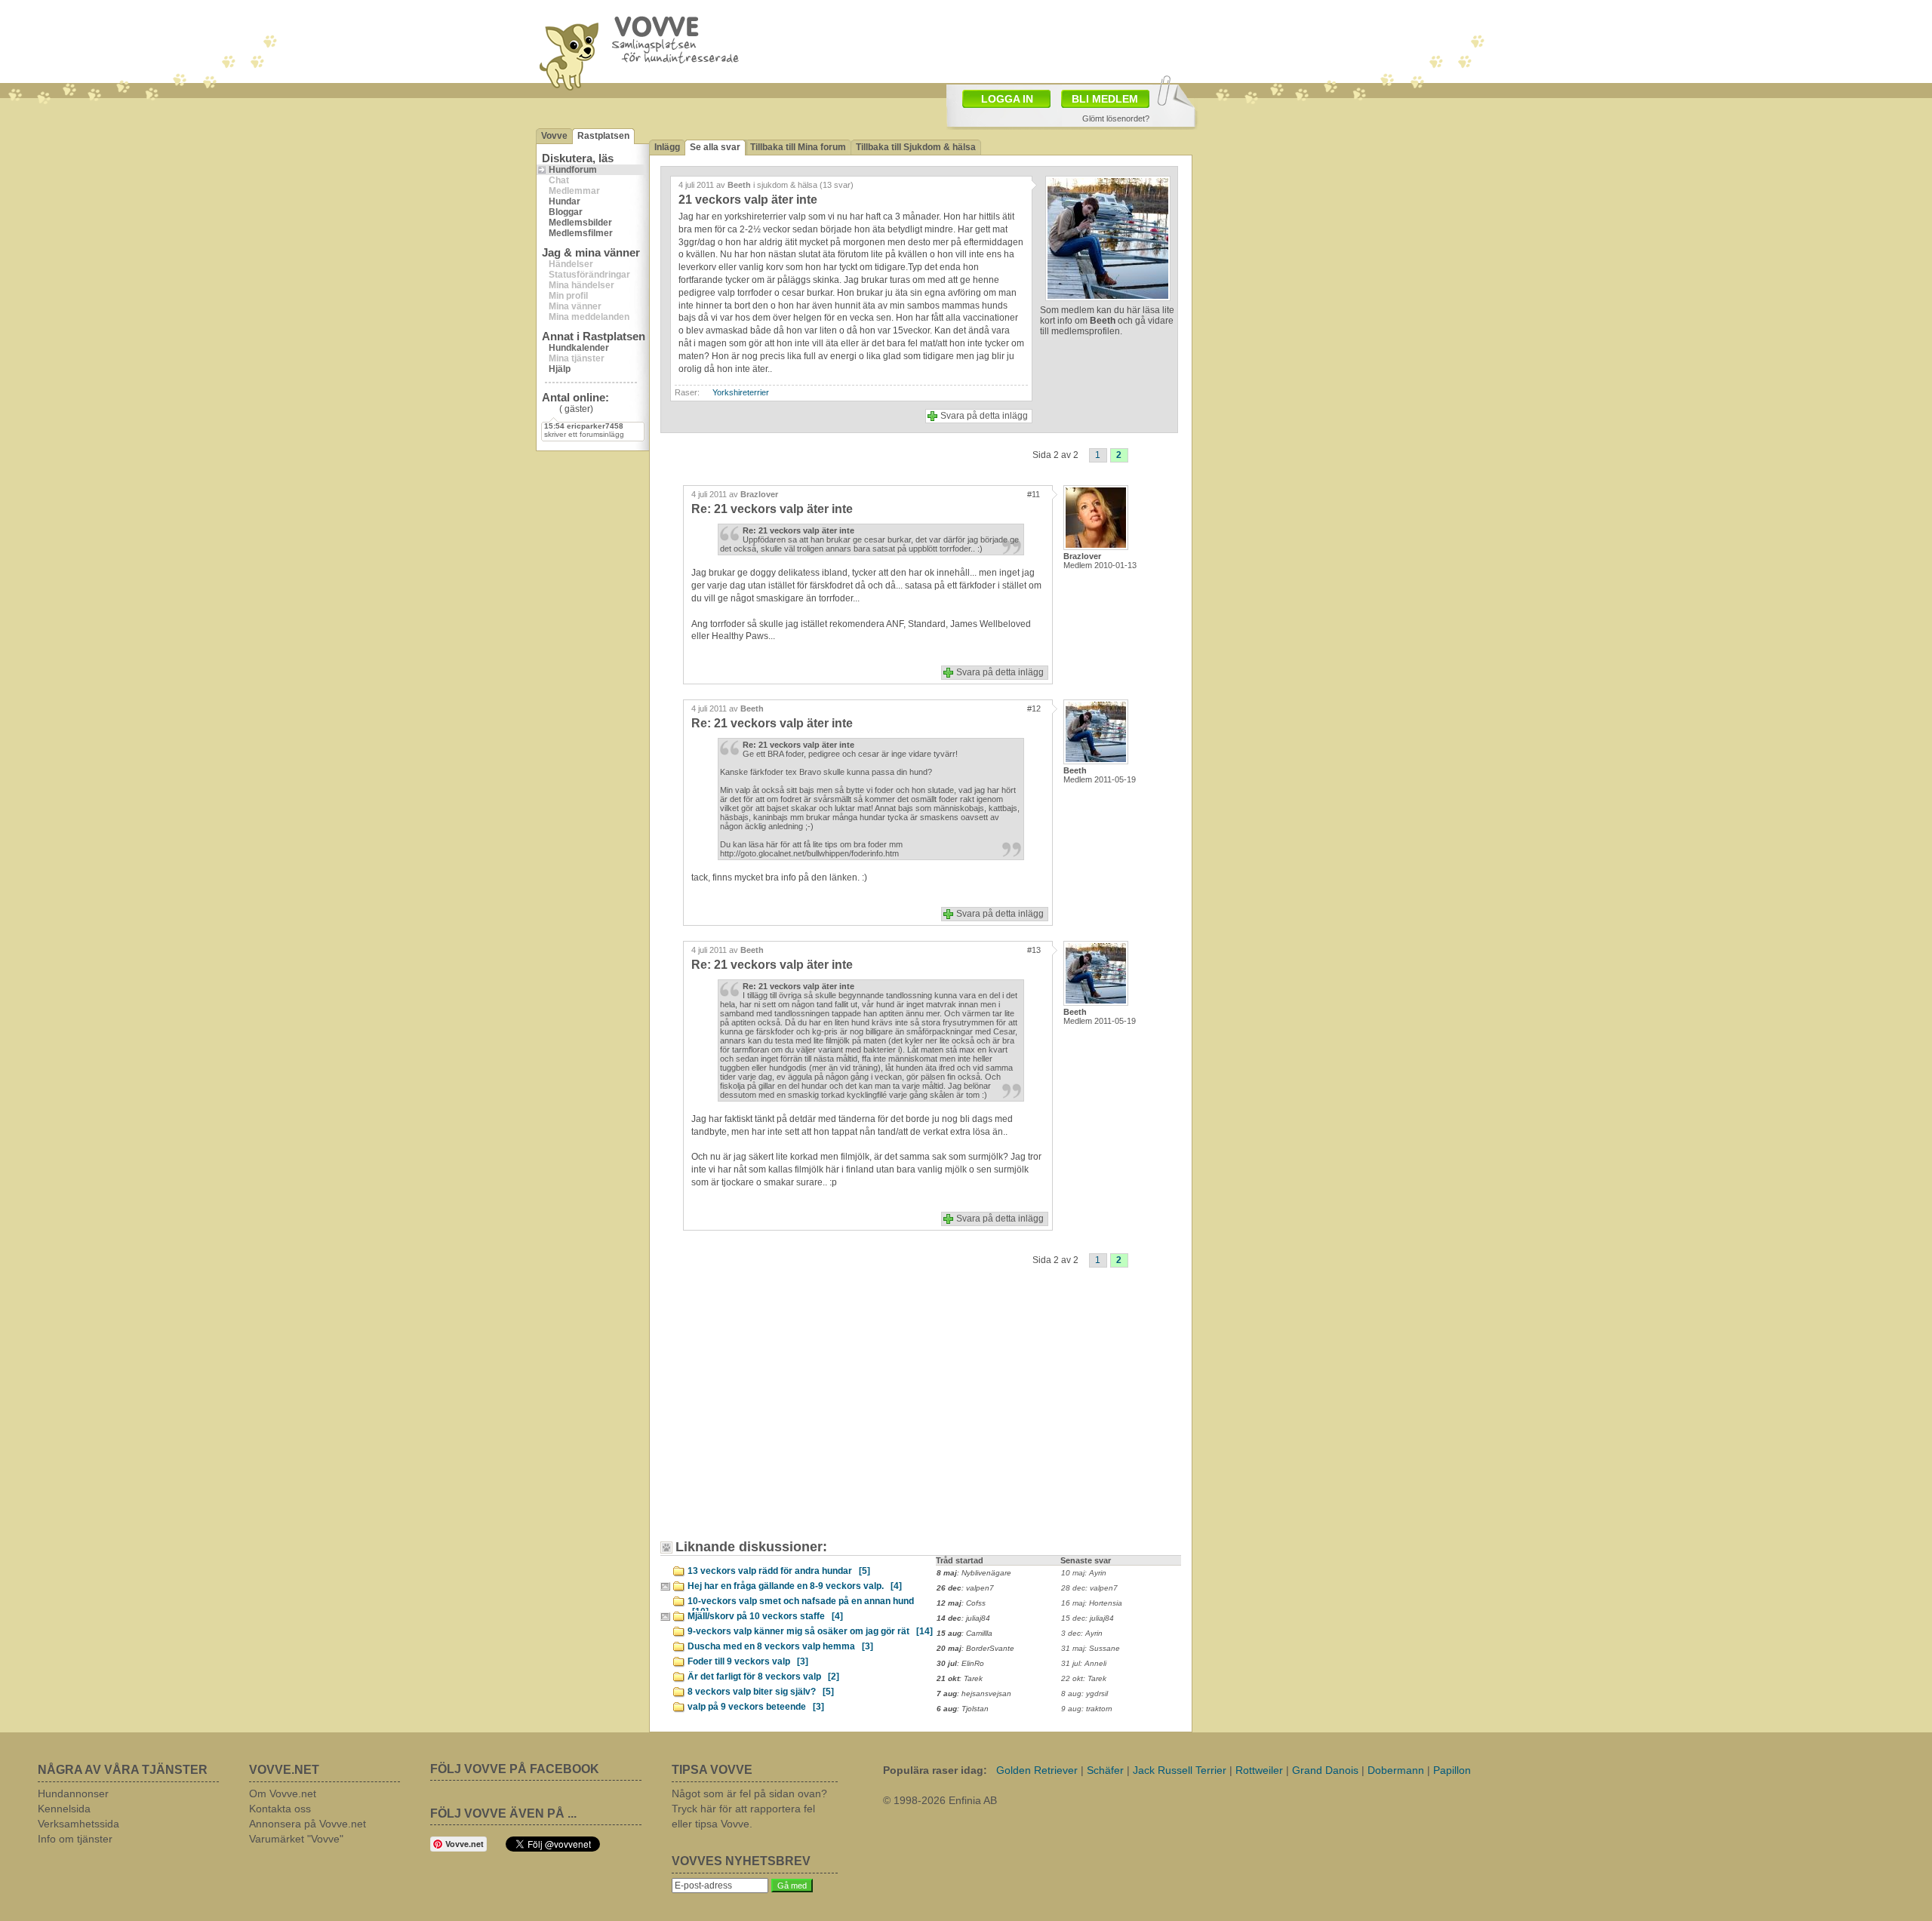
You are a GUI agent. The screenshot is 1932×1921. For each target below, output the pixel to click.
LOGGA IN (1007, 99)
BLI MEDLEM (1105, 99)
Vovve (554, 136)
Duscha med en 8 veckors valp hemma (780, 1646)
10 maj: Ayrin (1084, 1573)
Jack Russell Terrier (1180, 1770)
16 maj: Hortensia (1092, 1603)
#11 (1034, 494)
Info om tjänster (75, 1839)
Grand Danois (1325, 1770)
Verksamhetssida (78, 1824)
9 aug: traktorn (1087, 1709)
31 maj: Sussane (1091, 1648)
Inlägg (667, 147)
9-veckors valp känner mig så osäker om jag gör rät (810, 1631)
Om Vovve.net (283, 1793)
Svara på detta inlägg (984, 416)
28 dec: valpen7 (1089, 1588)
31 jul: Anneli (1084, 1663)
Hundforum (573, 170)
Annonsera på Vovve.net (308, 1824)
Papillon (1452, 1770)
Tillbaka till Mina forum (798, 147)
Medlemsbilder (580, 223)
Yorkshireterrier (741, 392)
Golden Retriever (1037, 1770)
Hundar (565, 201)
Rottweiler (1259, 1770)
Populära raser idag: (935, 1770)
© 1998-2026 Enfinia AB (940, 1800)
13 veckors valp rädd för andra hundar (779, 1571)
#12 (1034, 708)
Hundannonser (73, 1793)
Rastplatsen (603, 136)
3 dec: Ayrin (1082, 1633)
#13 (1034, 950)
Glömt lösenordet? (1116, 118)
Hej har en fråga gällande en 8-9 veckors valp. (795, 1586)
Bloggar (566, 212)
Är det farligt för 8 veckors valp (763, 1677)
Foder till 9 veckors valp (748, 1661)
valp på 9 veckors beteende (756, 1707)
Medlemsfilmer (581, 233)
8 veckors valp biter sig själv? (761, 1692)
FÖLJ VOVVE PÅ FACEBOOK (515, 1769)
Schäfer (1105, 1770)
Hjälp (560, 369)
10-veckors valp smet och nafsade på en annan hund (801, 1603)
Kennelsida (64, 1809)
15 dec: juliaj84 (1088, 1618)
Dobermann (1396, 1770)
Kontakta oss (280, 1809)
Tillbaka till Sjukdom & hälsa (916, 147)
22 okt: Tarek (1084, 1678)
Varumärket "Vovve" (296, 1839)
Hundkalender (579, 348)
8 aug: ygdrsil (1084, 1694)
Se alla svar (715, 147)
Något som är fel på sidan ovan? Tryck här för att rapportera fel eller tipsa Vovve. (749, 1809)
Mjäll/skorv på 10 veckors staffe (765, 1616)
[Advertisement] (796, 1415)
